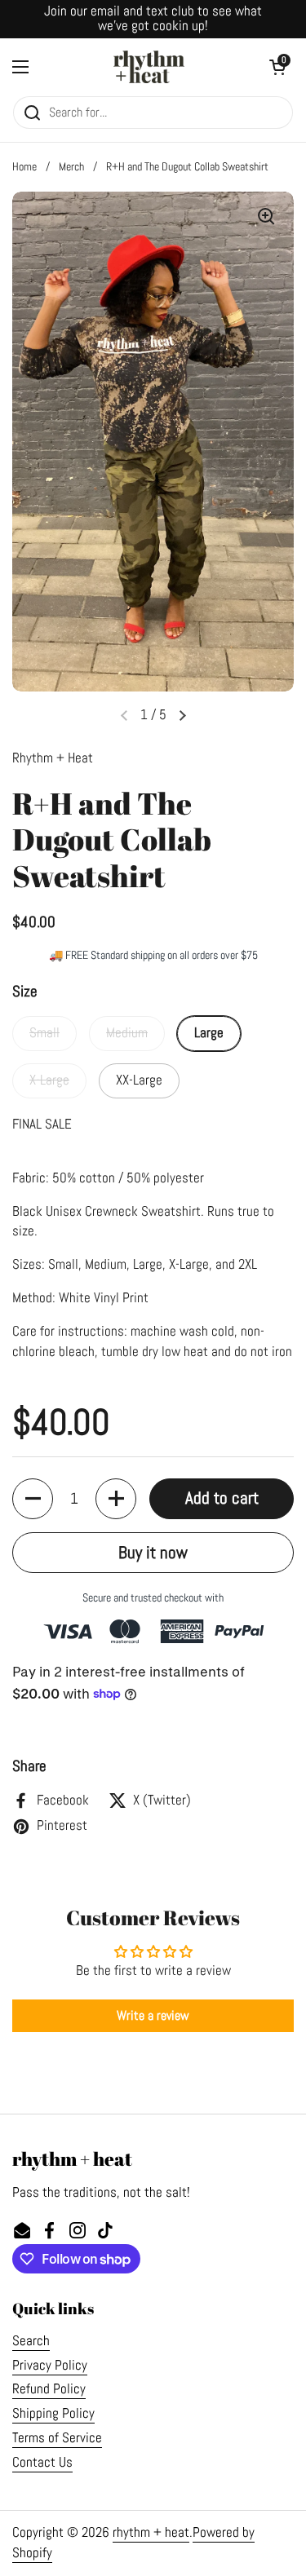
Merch (71, 166)
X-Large (49, 1080)
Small (44, 1033)
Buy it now (153, 1552)
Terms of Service (57, 2438)
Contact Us (42, 2462)
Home (24, 166)
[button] (33, 1499)
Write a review (153, 2015)
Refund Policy (49, 2389)
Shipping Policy (53, 2413)
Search (31, 2341)
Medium (127, 1033)
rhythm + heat (151, 2532)
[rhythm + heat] (149, 67)
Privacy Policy (50, 2365)
